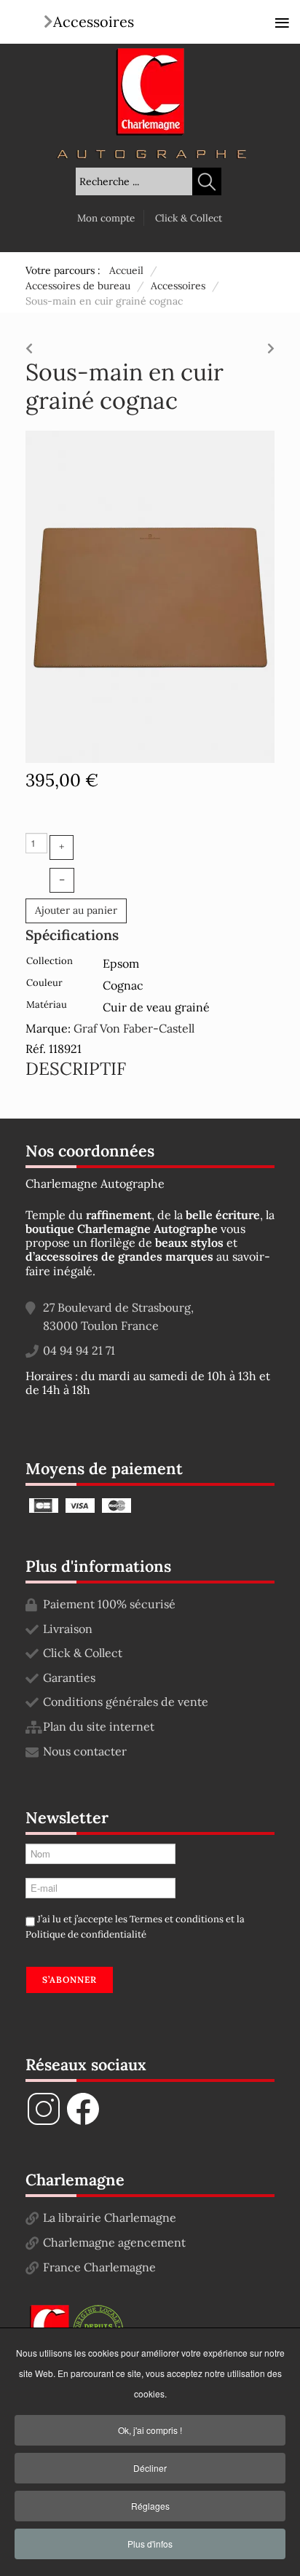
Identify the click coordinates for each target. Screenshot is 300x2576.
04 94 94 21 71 (79, 1350)
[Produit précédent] (29, 345)
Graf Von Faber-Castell (134, 1028)
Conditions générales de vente (126, 1702)
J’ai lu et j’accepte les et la (135, 1927)
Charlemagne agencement (114, 2242)
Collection (50, 961)
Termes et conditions (177, 1919)
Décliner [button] (150, 2468)
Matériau (47, 1005)
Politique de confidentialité (86, 1934)
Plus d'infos (150, 2544)
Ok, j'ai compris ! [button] (150, 2430)
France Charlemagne (99, 2267)
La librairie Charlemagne (110, 2217)
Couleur (44, 983)
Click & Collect (189, 218)
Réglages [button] (150, 2506)
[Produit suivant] (271, 345)
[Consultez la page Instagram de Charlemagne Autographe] (44, 2123)
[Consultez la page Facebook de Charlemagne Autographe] (83, 2123)
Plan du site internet (99, 1726)
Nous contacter (85, 1751)
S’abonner (70, 1980)
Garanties (69, 1677)
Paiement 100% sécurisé (109, 1604)
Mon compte (106, 218)
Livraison (68, 1629)
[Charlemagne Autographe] (150, 92)
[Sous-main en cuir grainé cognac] (150, 595)
